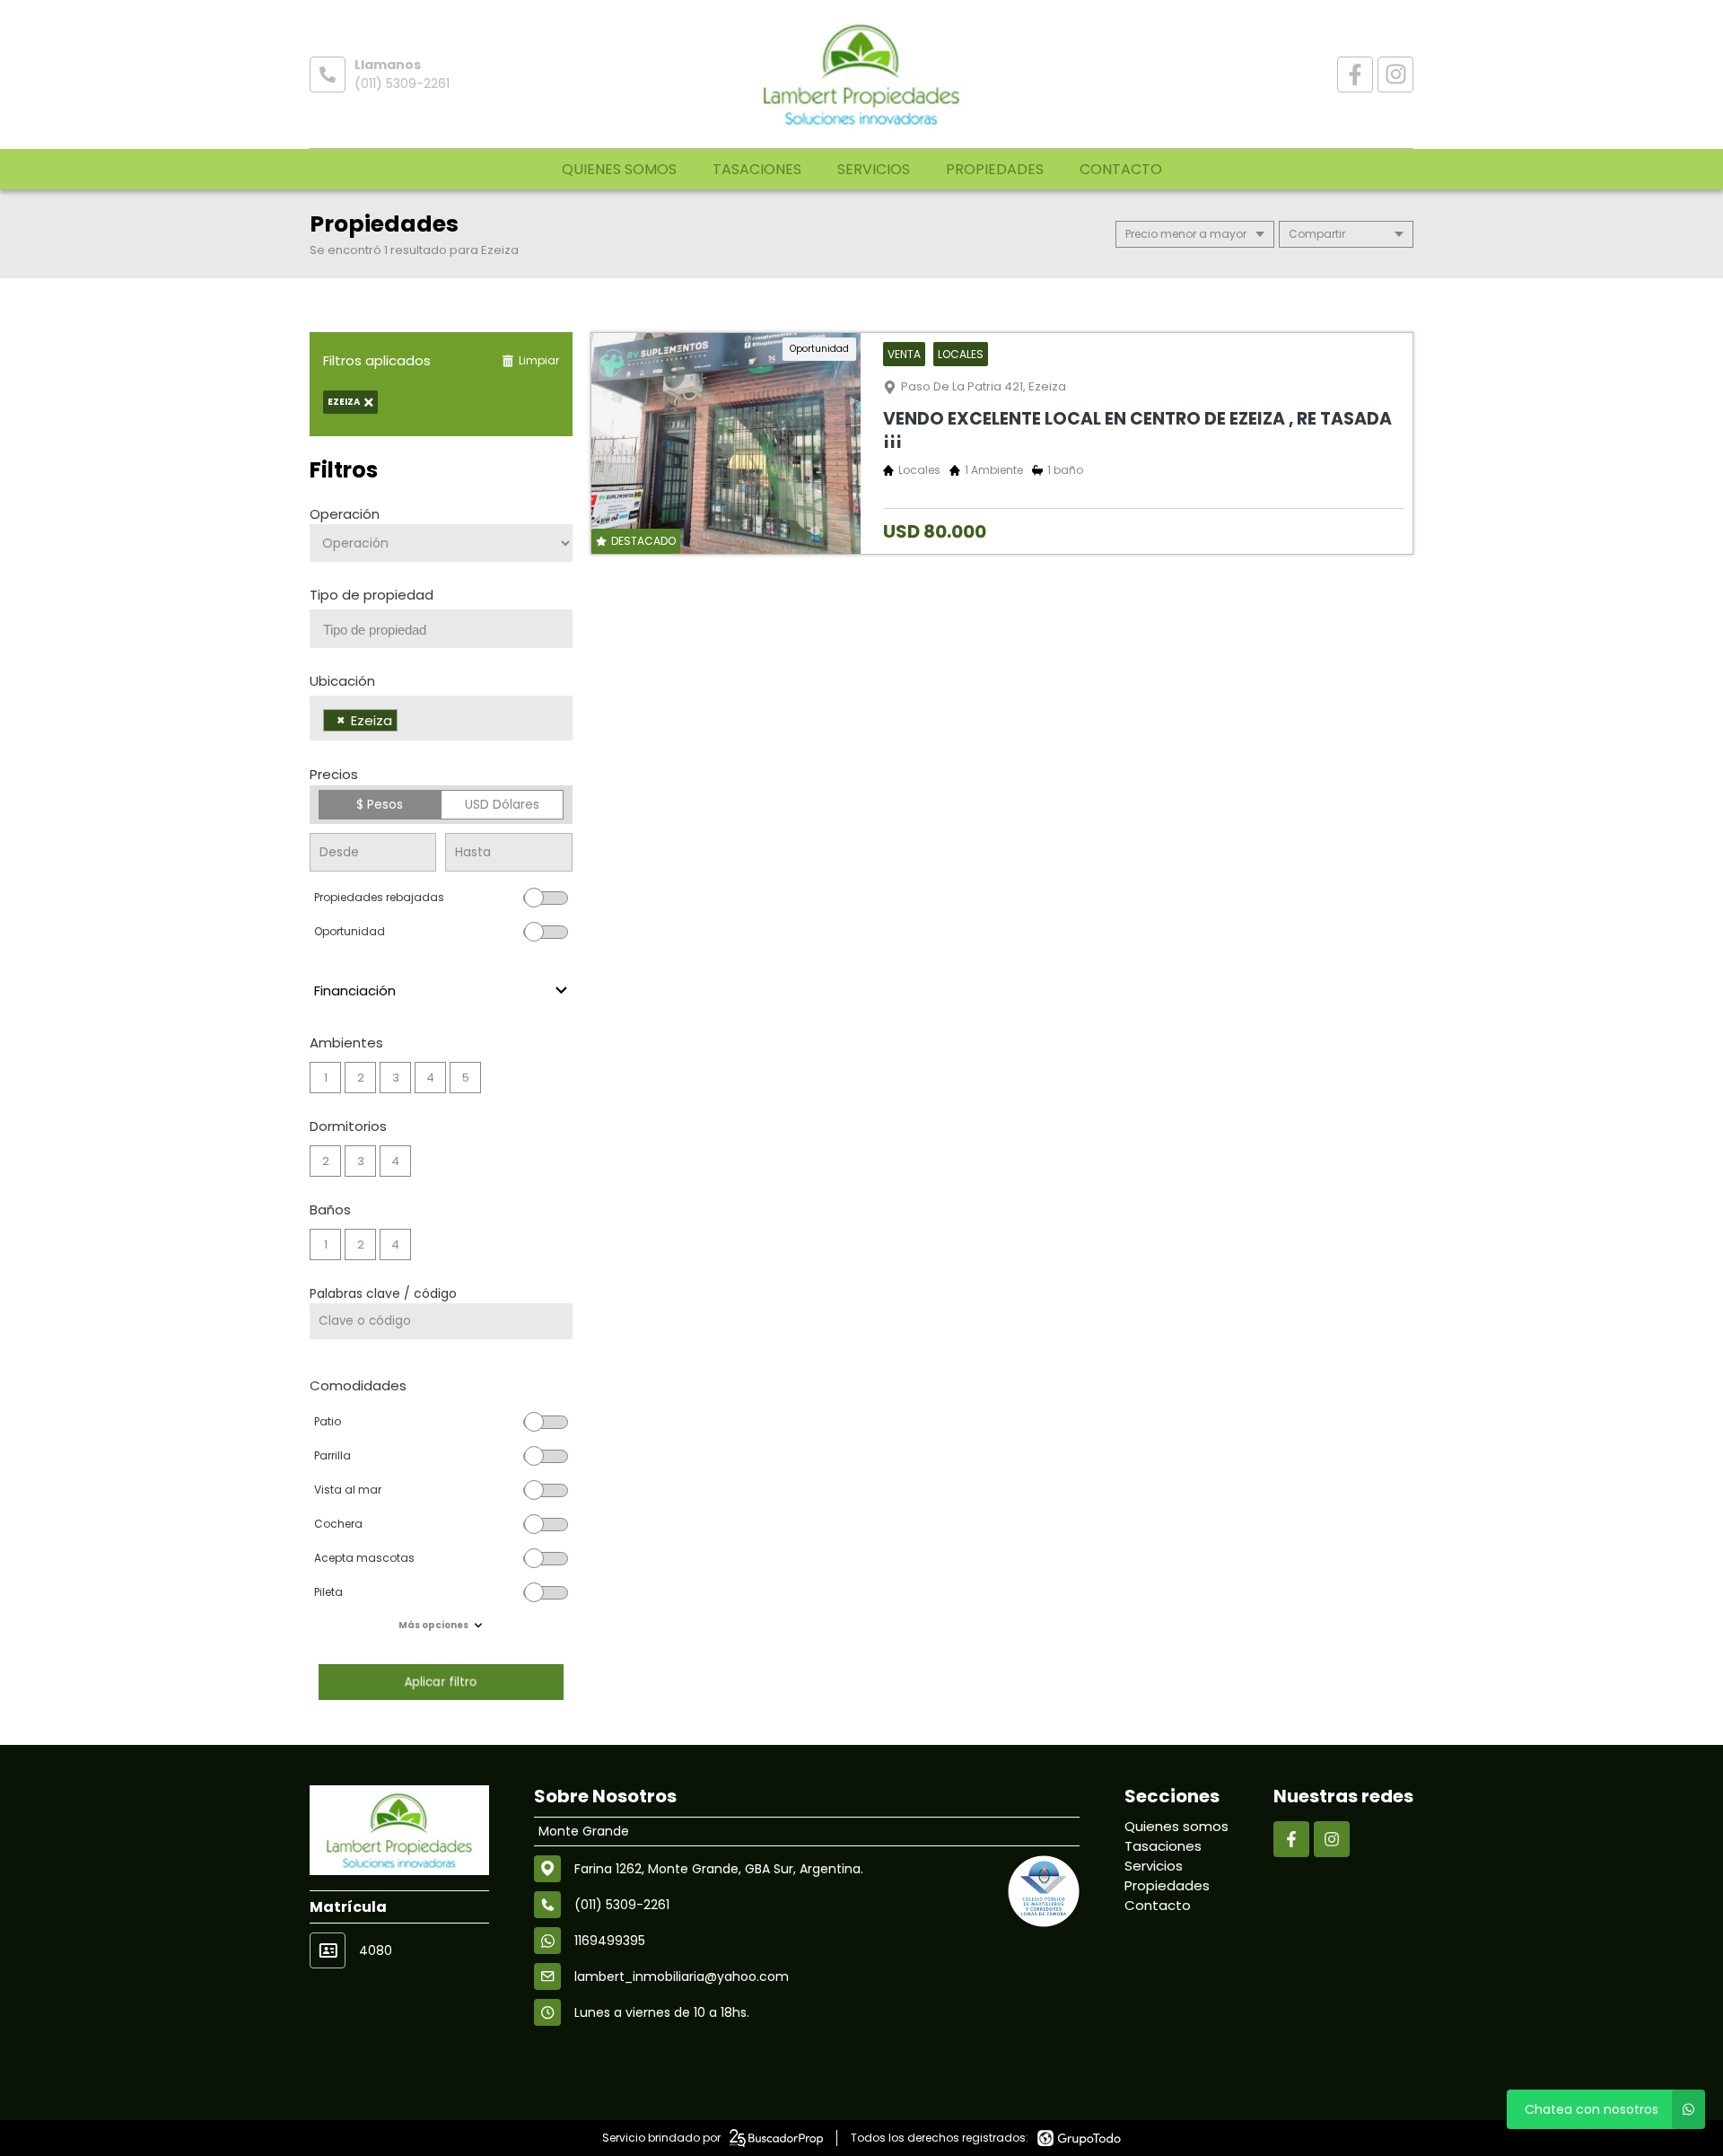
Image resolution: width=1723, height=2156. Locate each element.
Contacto (1121, 169)
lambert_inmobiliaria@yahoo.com (682, 1976)
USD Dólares (502, 804)
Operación (345, 514)
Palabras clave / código (383, 1293)
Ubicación (342, 681)
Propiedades (995, 169)
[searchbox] (448, 630)
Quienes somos (619, 169)
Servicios (874, 169)
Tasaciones (757, 169)
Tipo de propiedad (372, 595)
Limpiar (539, 360)
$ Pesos (380, 804)
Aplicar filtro (441, 1682)
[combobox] (441, 629)
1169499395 (610, 1941)
